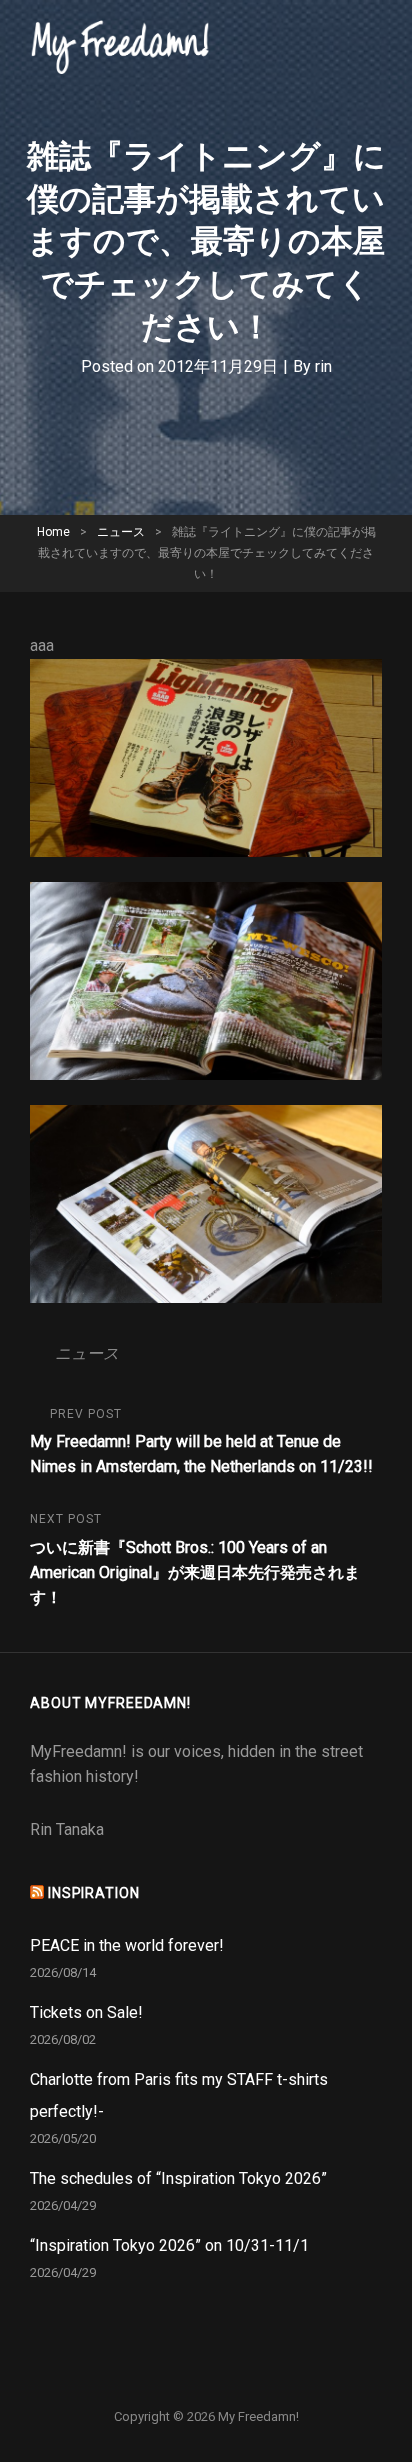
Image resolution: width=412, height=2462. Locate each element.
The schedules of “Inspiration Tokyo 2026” (178, 2178)
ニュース (121, 532)
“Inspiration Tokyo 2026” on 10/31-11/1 (169, 2245)
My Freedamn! (258, 2416)
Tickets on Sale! (86, 2012)
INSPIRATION (94, 1893)
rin (323, 366)
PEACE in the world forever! (127, 1945)
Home (53, 532)
